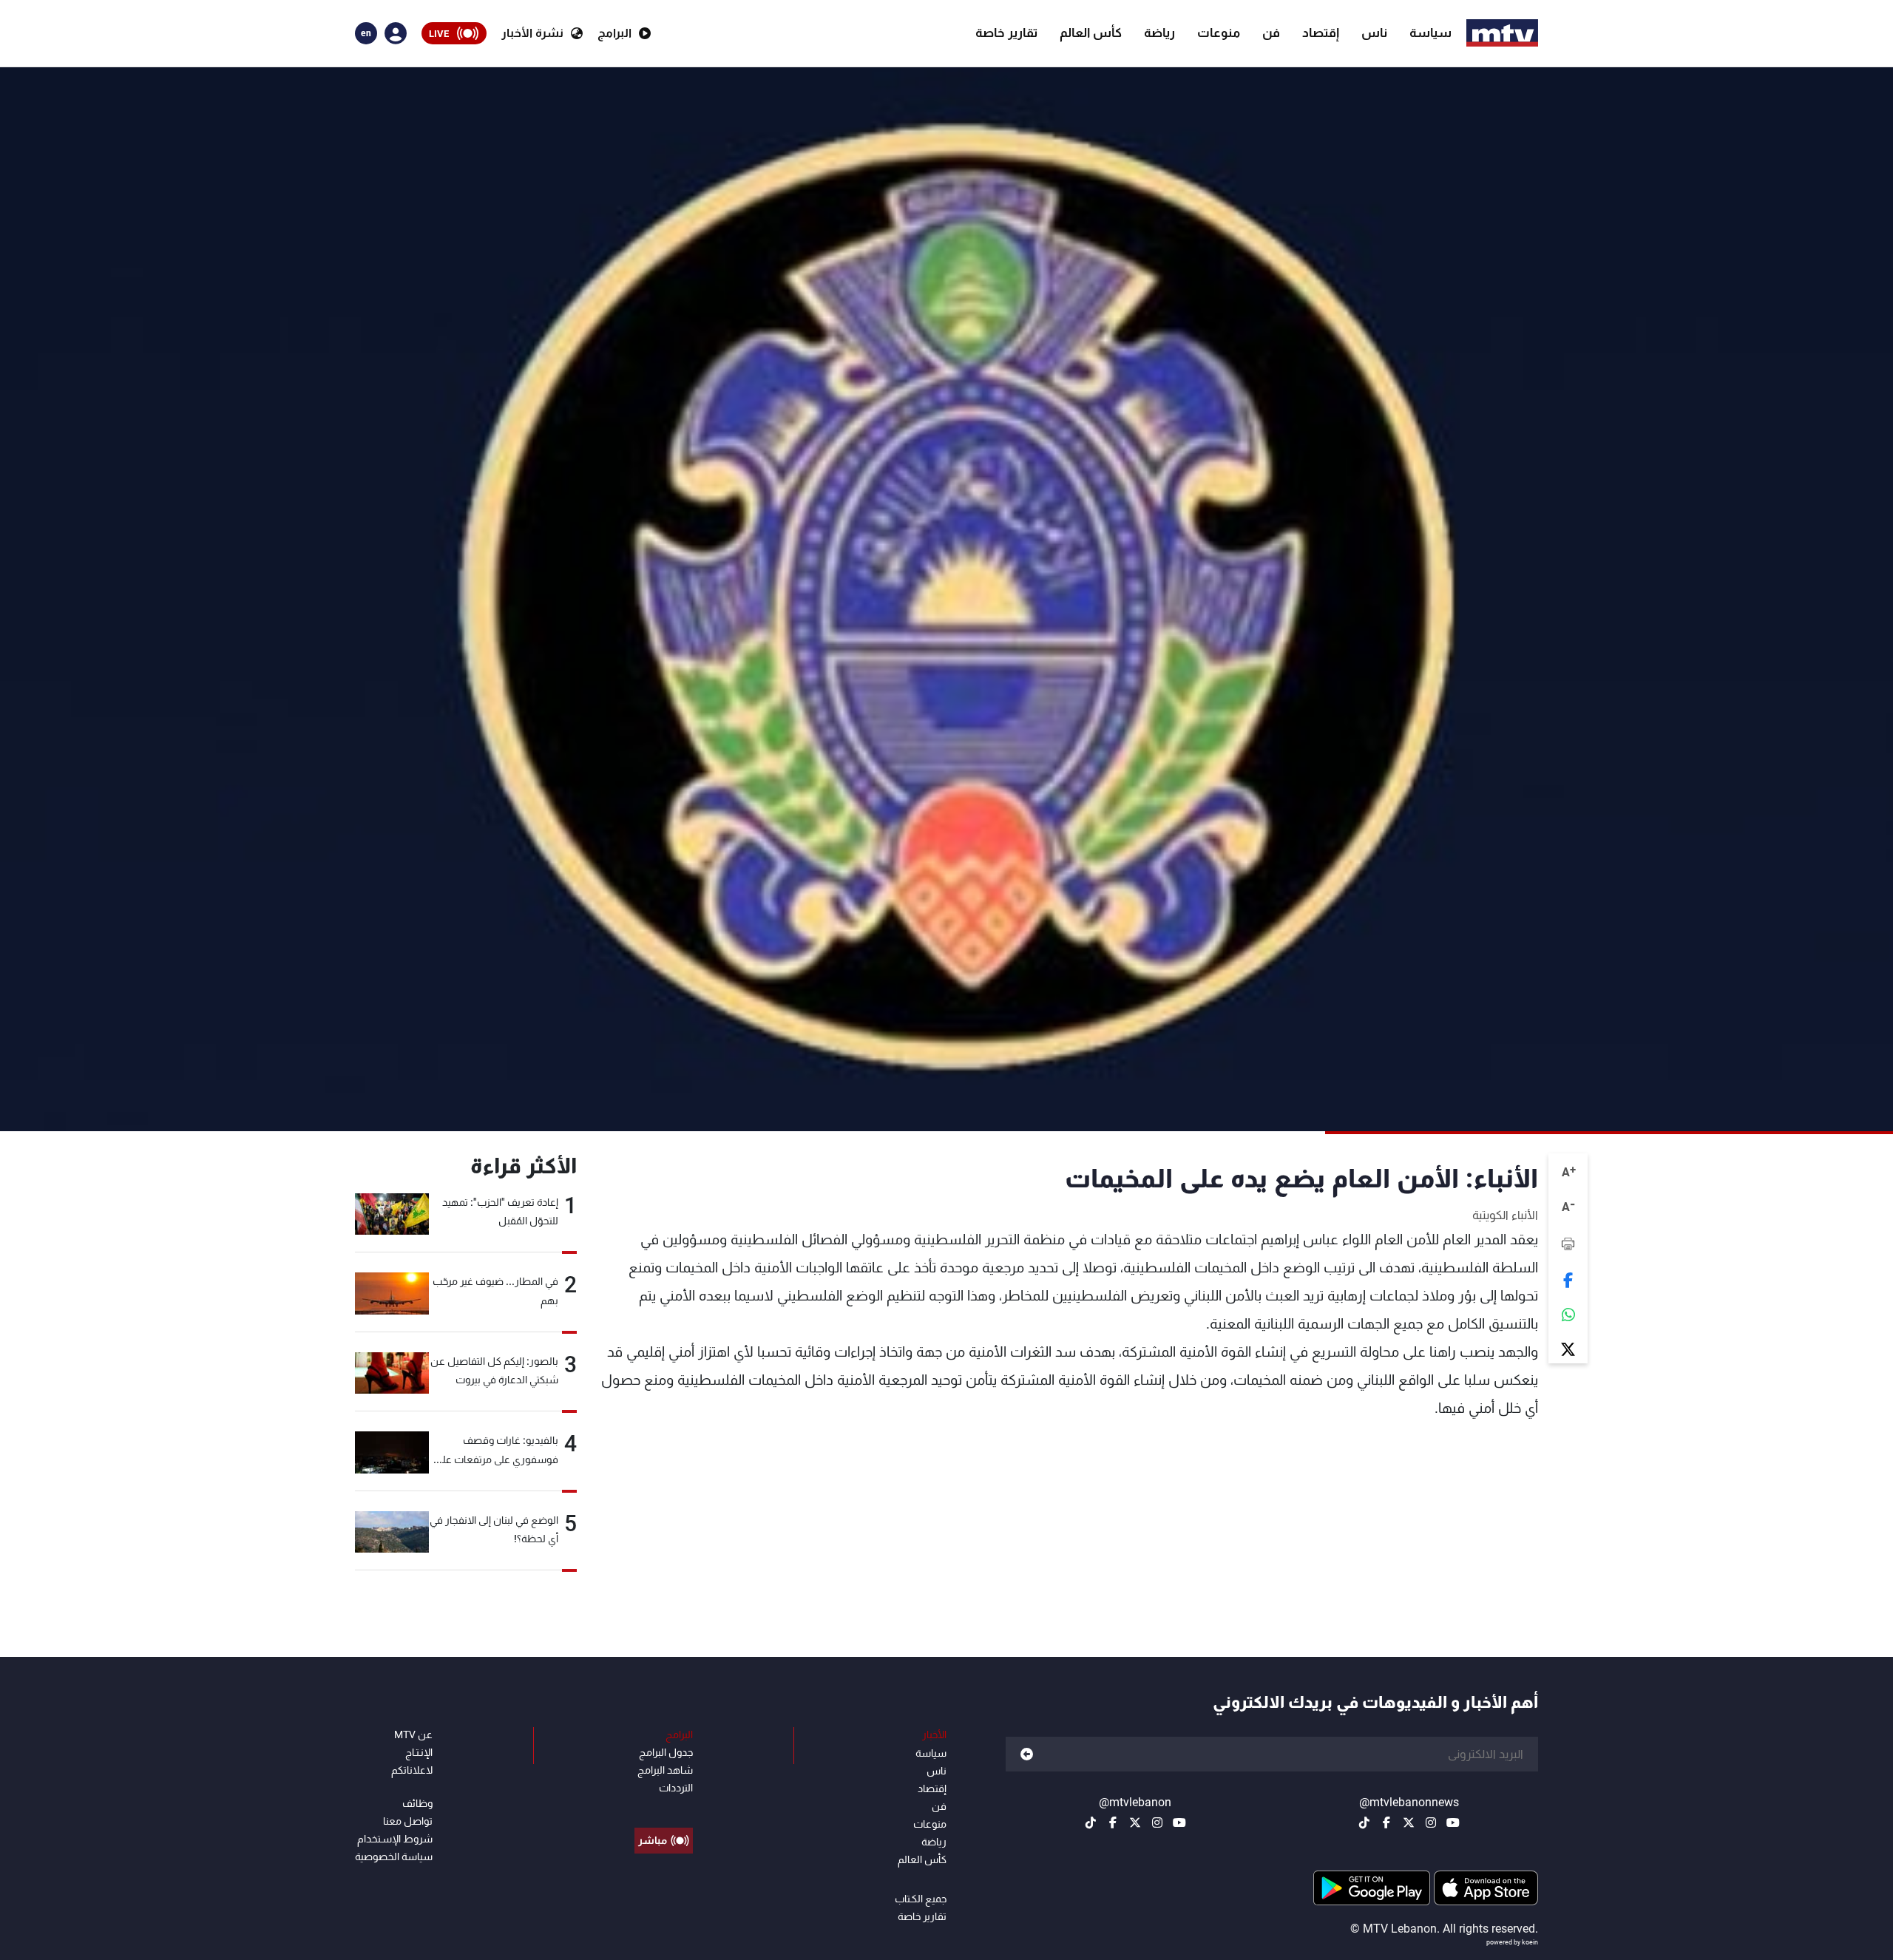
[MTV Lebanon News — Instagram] (1431, 1822)
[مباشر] (664, 1807)
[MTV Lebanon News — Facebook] (1386, 1822)
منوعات (1219, 33)
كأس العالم (1091, 33)
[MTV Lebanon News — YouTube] (1453, 1822)
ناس (1374, 33)
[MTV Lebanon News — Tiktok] (1364, 1822)
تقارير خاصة (1006, 33)
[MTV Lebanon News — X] (1409, 1822)
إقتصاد (1321, 33)
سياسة (1430, 33)
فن (1271, 33)
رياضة (1159, 33)
